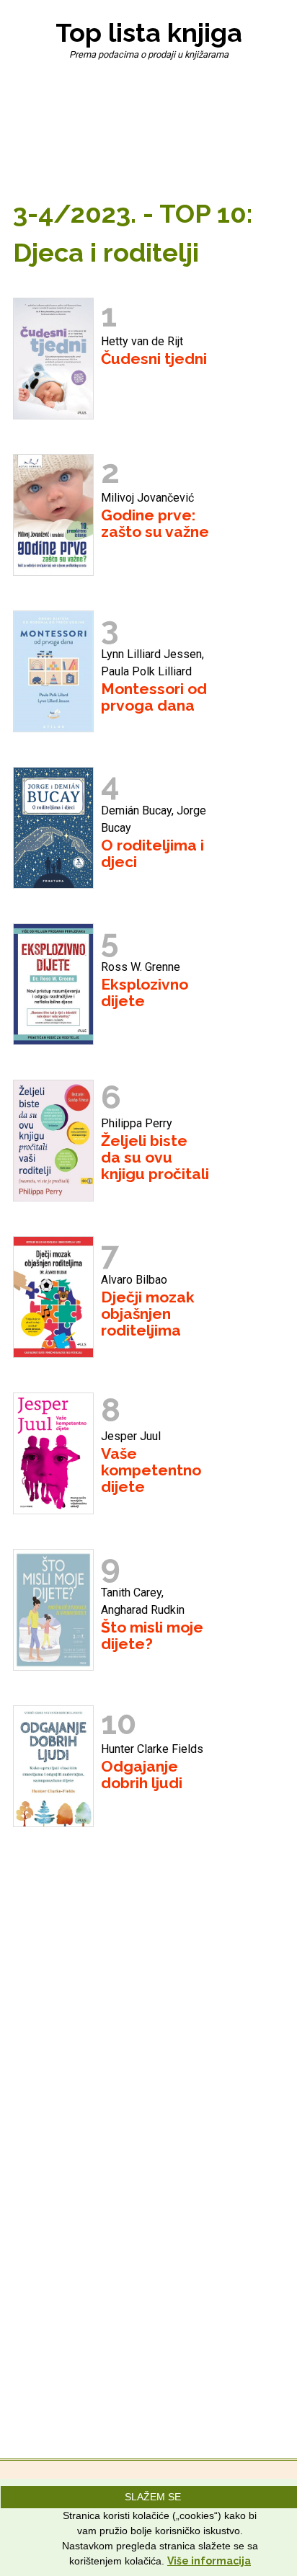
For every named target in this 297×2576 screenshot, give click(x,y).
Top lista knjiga (149, 32)
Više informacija (209, 2561)
